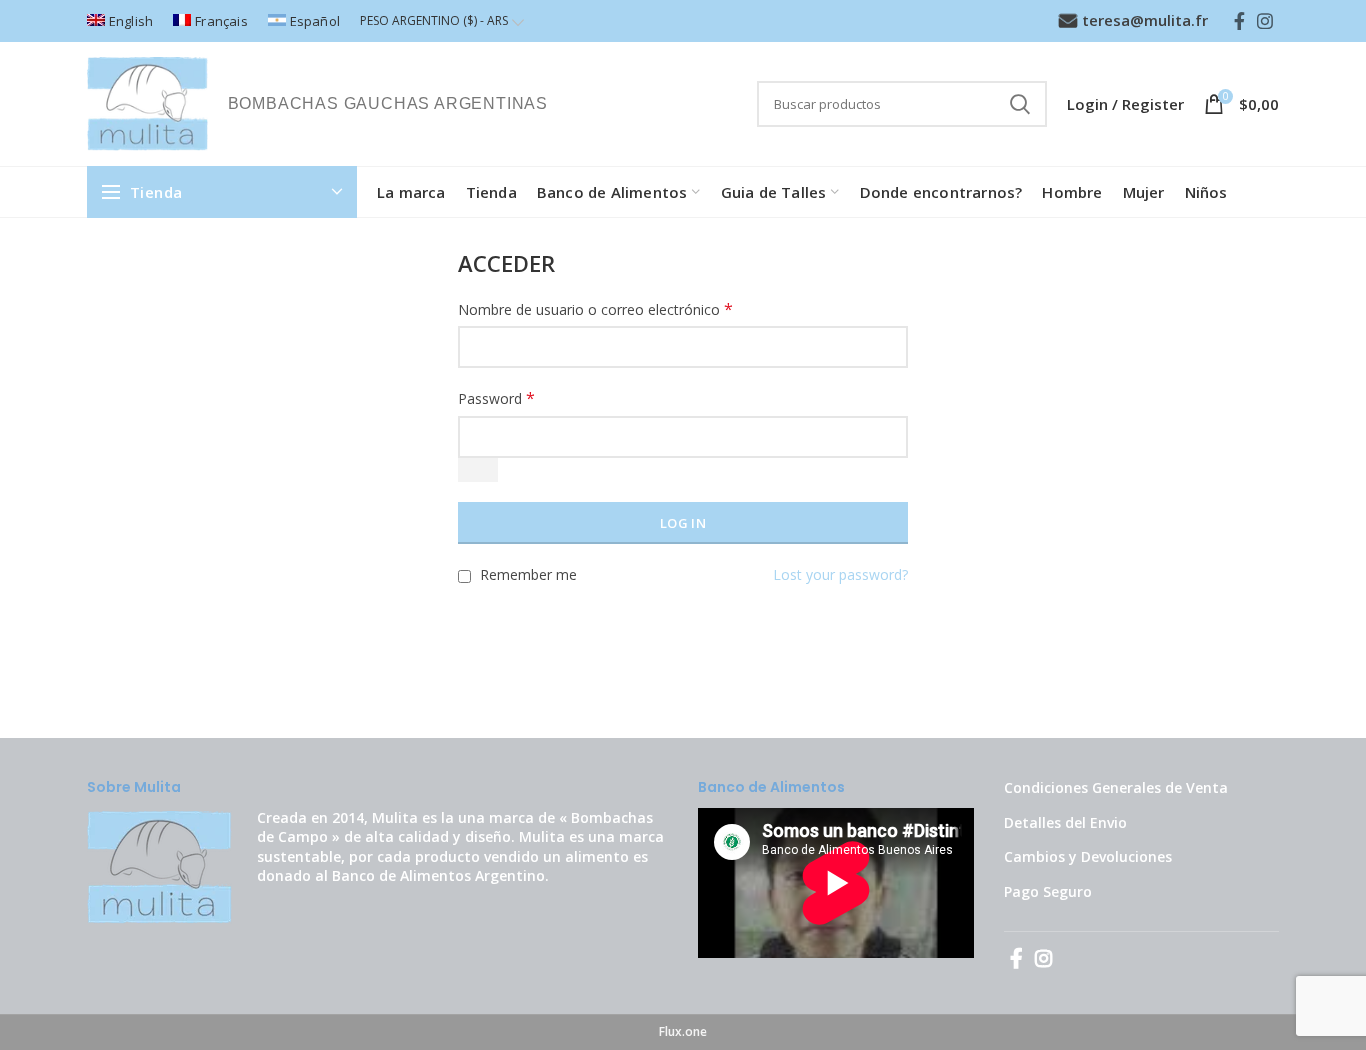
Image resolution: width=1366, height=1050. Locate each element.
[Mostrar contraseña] (478, 470)
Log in (683, 523)
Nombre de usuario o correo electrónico (595, 309)
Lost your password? (840, 574)
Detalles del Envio (1065, 822)
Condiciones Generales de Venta (1116, 787)
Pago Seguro (1048, 891)
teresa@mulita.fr (1145, 20)
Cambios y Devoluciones (1088, 856)
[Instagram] (1265, 21)
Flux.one (683, 1031)
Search (1020, 104)
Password (496, 398)
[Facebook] (1239, 21)
